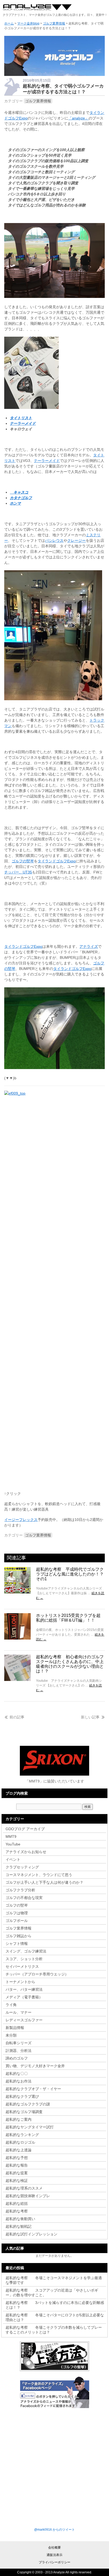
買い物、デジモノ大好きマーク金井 (35, 2066)
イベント (13, 1859)
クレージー (76, 540)
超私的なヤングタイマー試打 (30, 2127)
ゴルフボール (17, 1921)
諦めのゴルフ (17, 2058)
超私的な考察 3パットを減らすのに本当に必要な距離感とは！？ (55, 2305)
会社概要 (54, 2548)
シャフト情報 (17, 1944)
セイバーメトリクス (22, 1966)
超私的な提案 (17, 2173)
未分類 (11, 2035)
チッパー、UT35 (18, 872)
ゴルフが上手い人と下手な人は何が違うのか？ (44, 1882)
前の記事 (17, 1717)
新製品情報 (15, 2028)
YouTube (13, 1844)
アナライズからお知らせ (26, 1852)
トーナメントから (20, 1982)
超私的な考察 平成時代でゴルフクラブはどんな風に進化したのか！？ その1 (72, 1574)
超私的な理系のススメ (24, 2188)
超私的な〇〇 (17, 2074)
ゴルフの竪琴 (23, 861)
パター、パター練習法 (24, 1989)
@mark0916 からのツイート (54, 2530)
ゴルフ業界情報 (38, 101)
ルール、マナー (19, 2012)
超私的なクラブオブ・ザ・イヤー (33, 2089)
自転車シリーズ (19, 2043)
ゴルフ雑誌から (19, 1936)
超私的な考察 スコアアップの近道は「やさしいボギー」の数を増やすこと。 (52, 2293)
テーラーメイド (47, 461)
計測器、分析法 (19, 2051)
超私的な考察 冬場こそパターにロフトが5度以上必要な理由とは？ (55, 2317)
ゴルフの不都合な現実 (24, 1898)
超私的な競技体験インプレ (28, 2196)
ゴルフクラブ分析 (20, 1890)
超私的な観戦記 (19, 2226)
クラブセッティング (22, 1867)
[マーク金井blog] (54, 75)
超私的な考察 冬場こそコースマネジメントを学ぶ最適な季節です (54, 2280)
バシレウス (54, 540)
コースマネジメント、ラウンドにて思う (39, 1875)
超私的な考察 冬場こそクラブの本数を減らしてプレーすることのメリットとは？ (54, 2330)
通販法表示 (54, 2555)
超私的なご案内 (19, 2119)
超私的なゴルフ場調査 (24, 2112)
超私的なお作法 (19, 2081)
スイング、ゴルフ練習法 (26, 1951)
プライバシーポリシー (54, 2562)
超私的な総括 (17, 2203)
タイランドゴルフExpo (57, 861)
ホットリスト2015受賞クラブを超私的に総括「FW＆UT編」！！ (68, 1618)
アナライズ (89, 946)
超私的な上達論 (20, 2150)
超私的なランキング (22, 2135)
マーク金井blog (38, 8)
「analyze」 (78, 118)
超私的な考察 (17, 2211)
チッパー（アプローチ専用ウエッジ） (37, 1974)
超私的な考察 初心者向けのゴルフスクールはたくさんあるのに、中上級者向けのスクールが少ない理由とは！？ (70, 1664)
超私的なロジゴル (20, 2142)
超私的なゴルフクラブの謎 (28, 2104)
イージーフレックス (21, 1520)
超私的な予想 (17, 2158)
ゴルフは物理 (17, 1913)
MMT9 (11, 1836)
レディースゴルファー (24, 2020)
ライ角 (11, 2005)
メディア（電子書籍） (24, 1997)
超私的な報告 (17, 2165)
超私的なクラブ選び (22, 2096)
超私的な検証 (17, 2181)
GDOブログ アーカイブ (25, 1829)
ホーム (9, 23)
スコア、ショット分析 (24, 1959)
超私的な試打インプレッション (31, 2234)
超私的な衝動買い (20, 2219)
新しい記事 (90, 1717)
